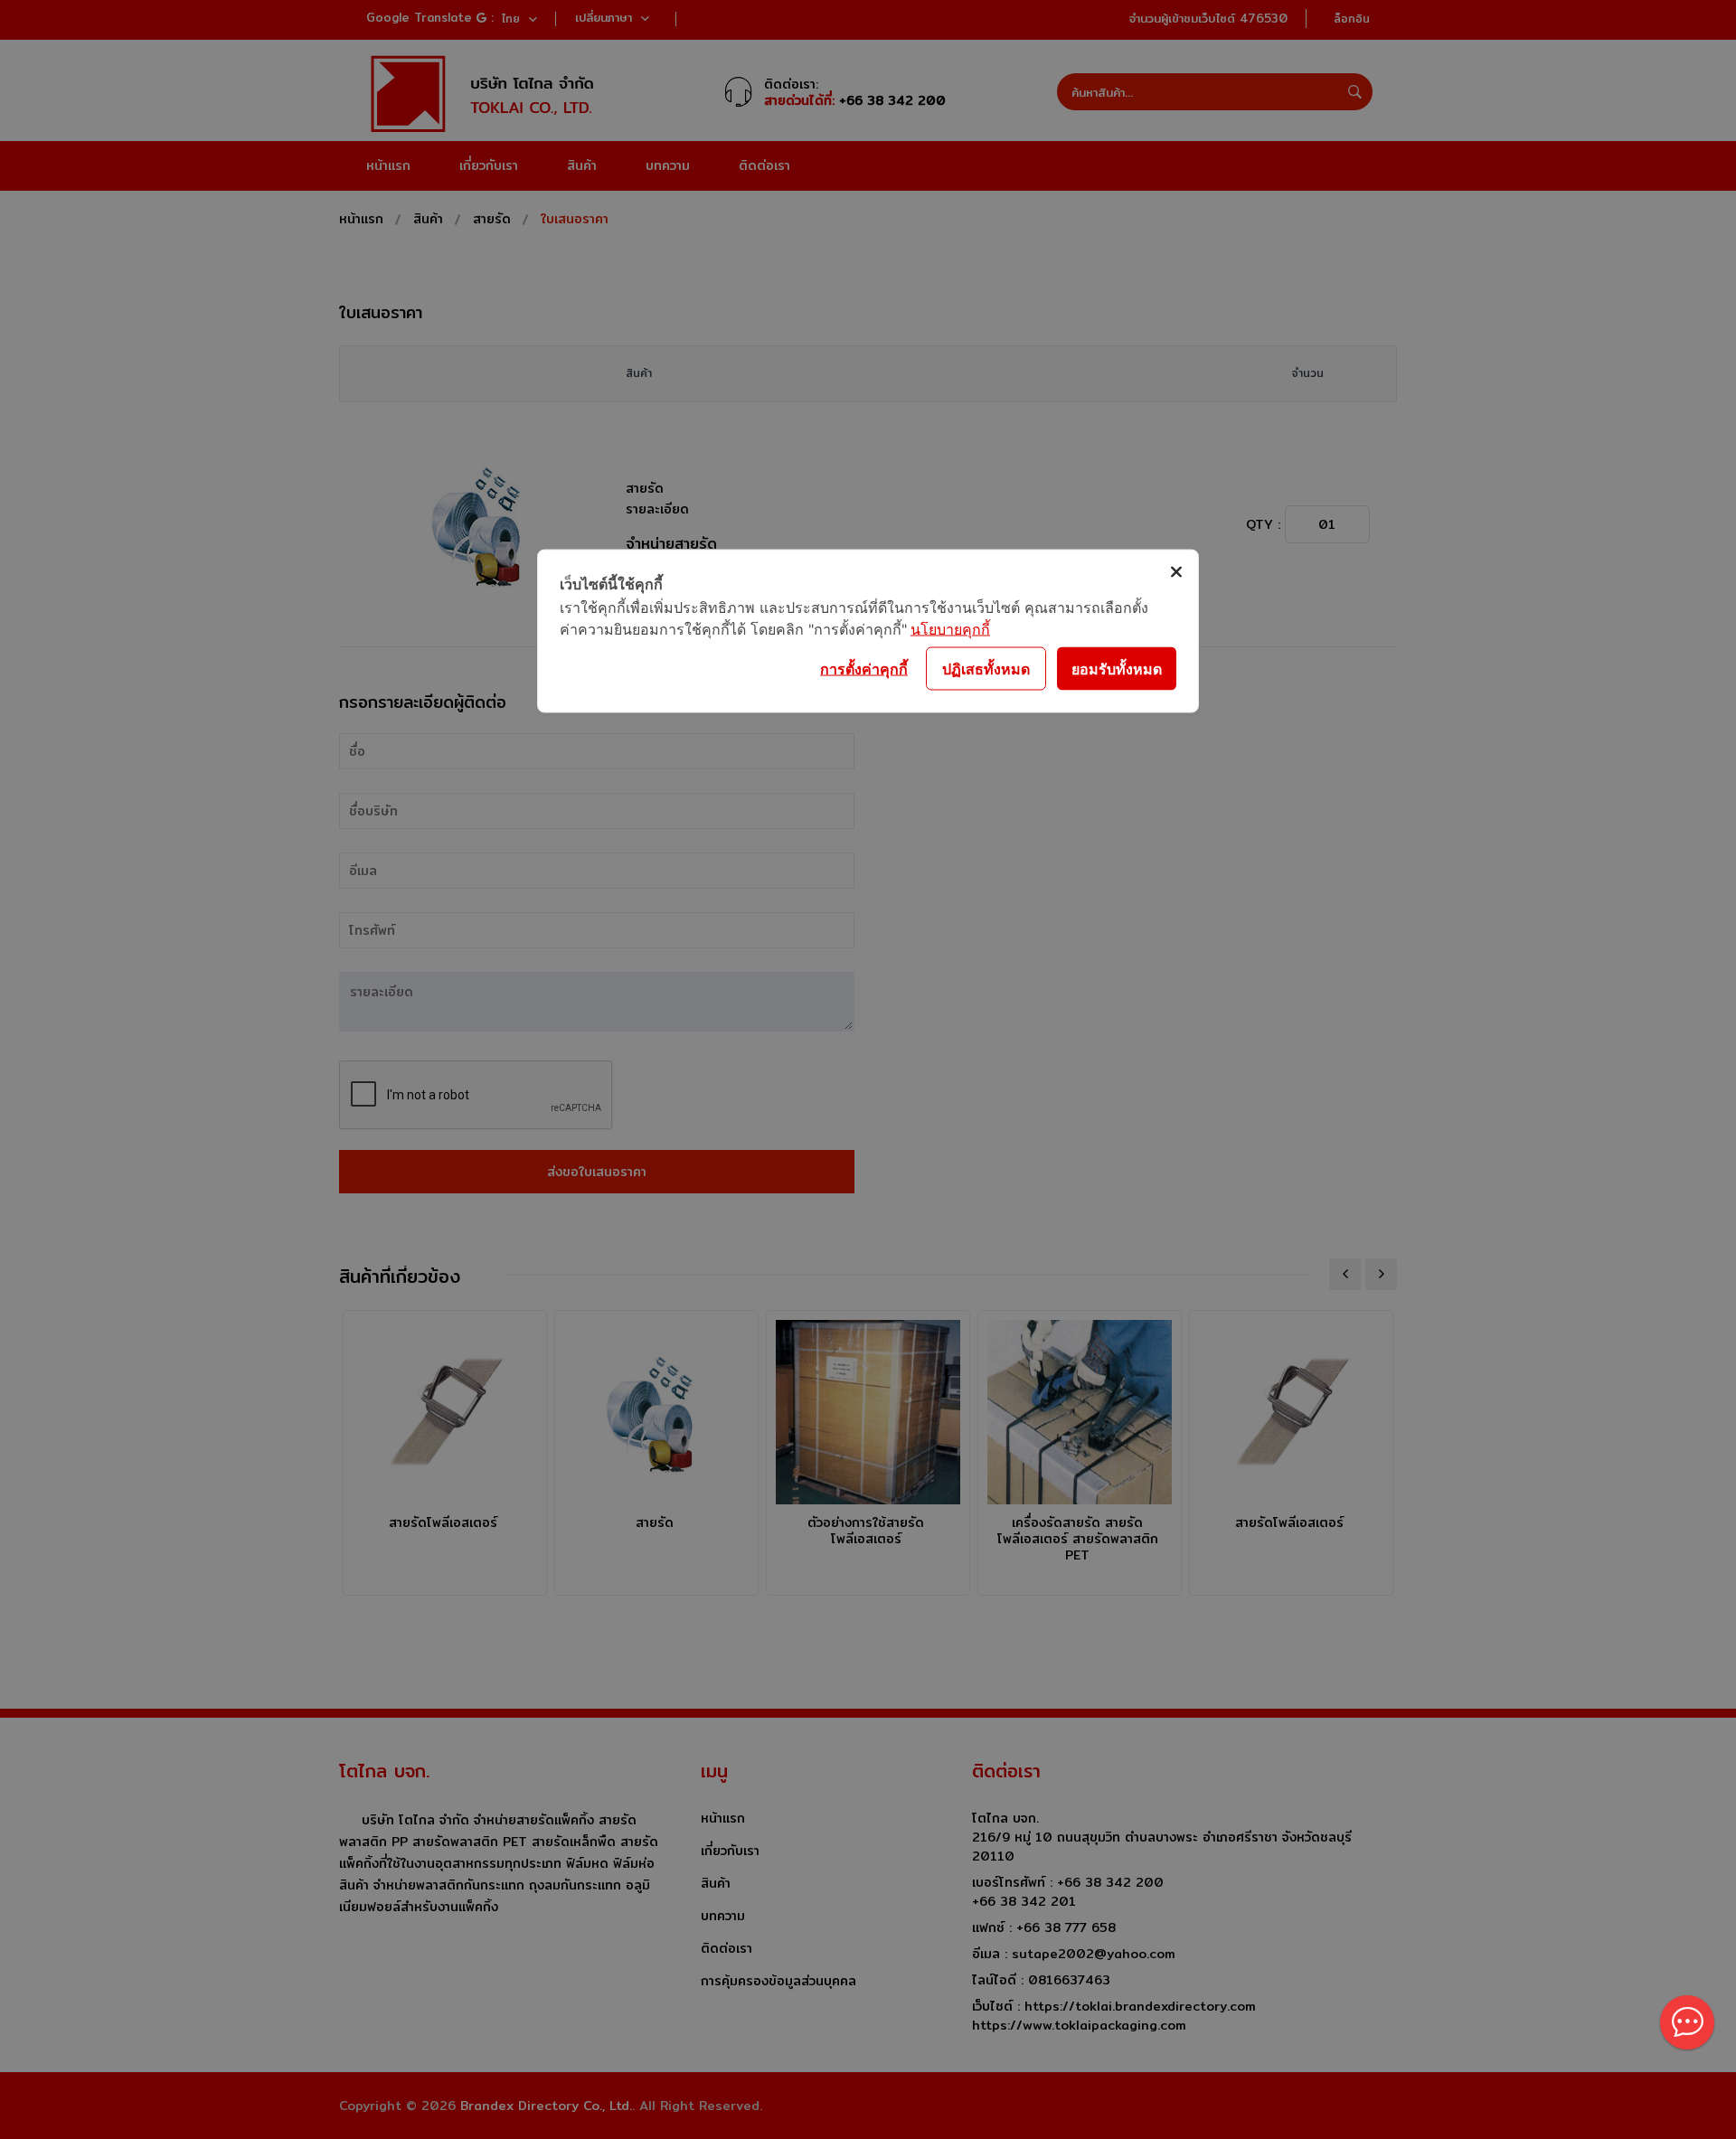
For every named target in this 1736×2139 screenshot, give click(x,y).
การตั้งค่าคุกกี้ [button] (864, 668)
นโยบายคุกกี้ (950, 629)
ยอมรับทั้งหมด (1117, 668)
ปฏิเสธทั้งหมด (986, 668)
